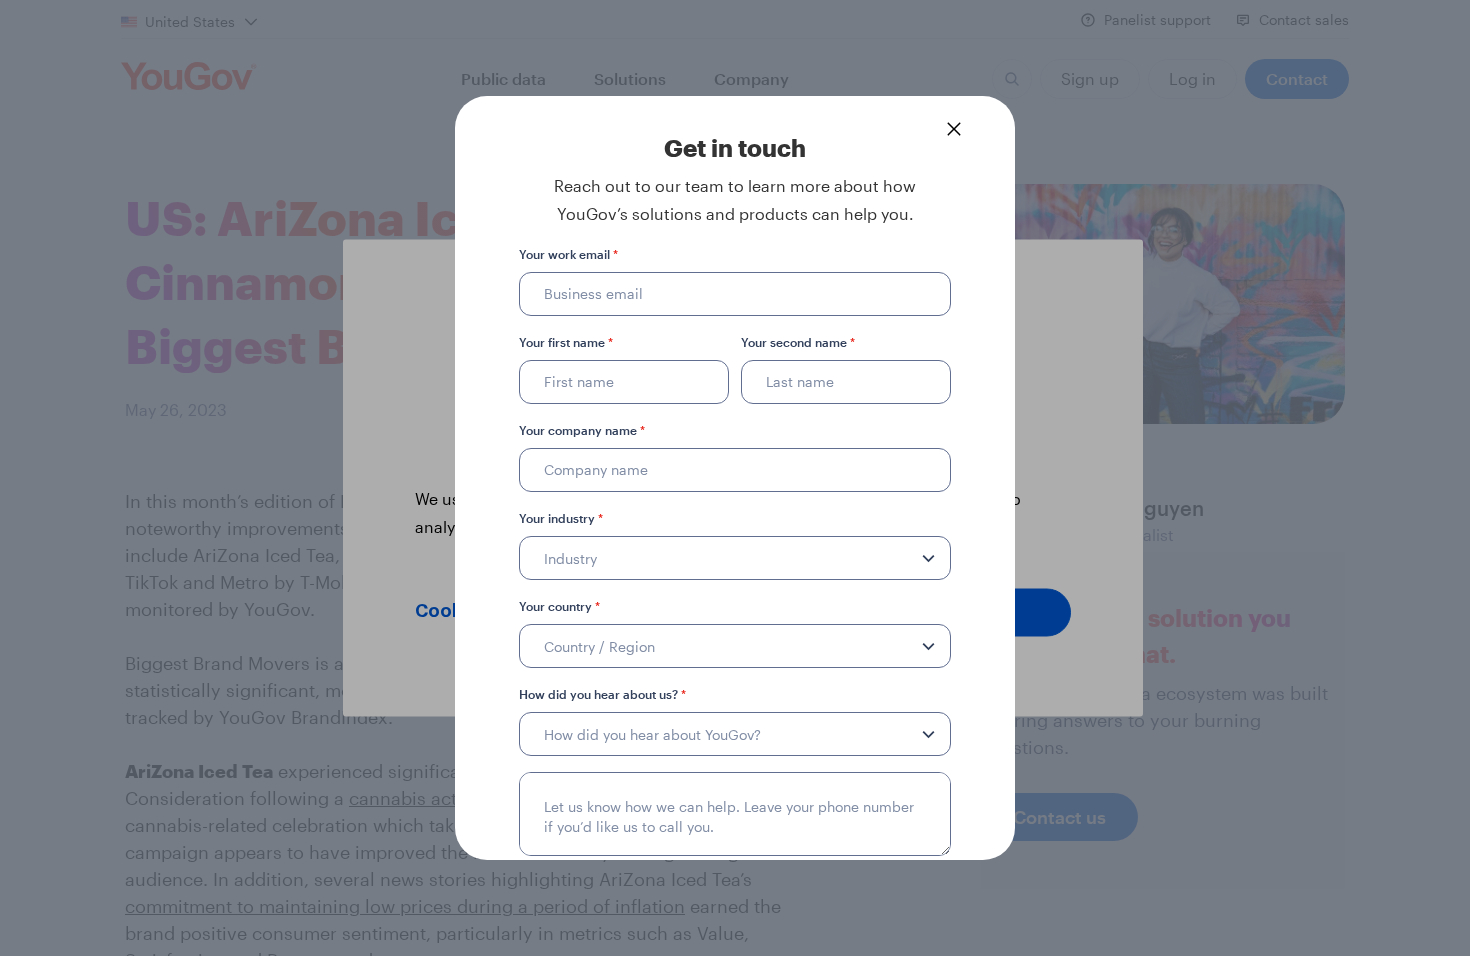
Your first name (566, 342)
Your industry (561, 518)
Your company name (582, 430)
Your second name (798, 342)
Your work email (568, 254)
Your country (559, 606)
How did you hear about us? (602, 694)
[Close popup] (954, 129)
